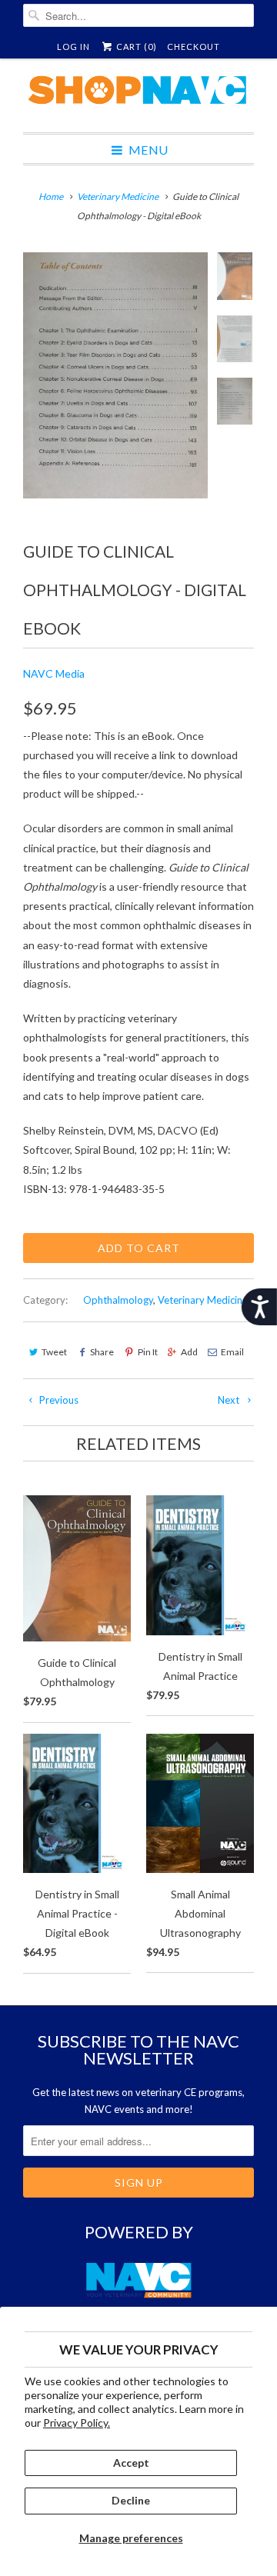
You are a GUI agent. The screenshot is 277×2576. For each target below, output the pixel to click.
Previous (58, 1400)
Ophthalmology (118, 1300)
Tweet (54, 1352)
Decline (131, 2500)
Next (230, 1400)
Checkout (194, 47)
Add (189, 1352)
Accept (131, 2463)
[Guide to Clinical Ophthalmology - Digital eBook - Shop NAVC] (115, 375)
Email (232, 1352)
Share (102, 1352)
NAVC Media (54, 673)
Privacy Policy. (77, 2423)
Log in (73, 47)
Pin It (147, 1352)
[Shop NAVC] (138, 95)
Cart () (135, 47)
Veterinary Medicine (203, 1300)
